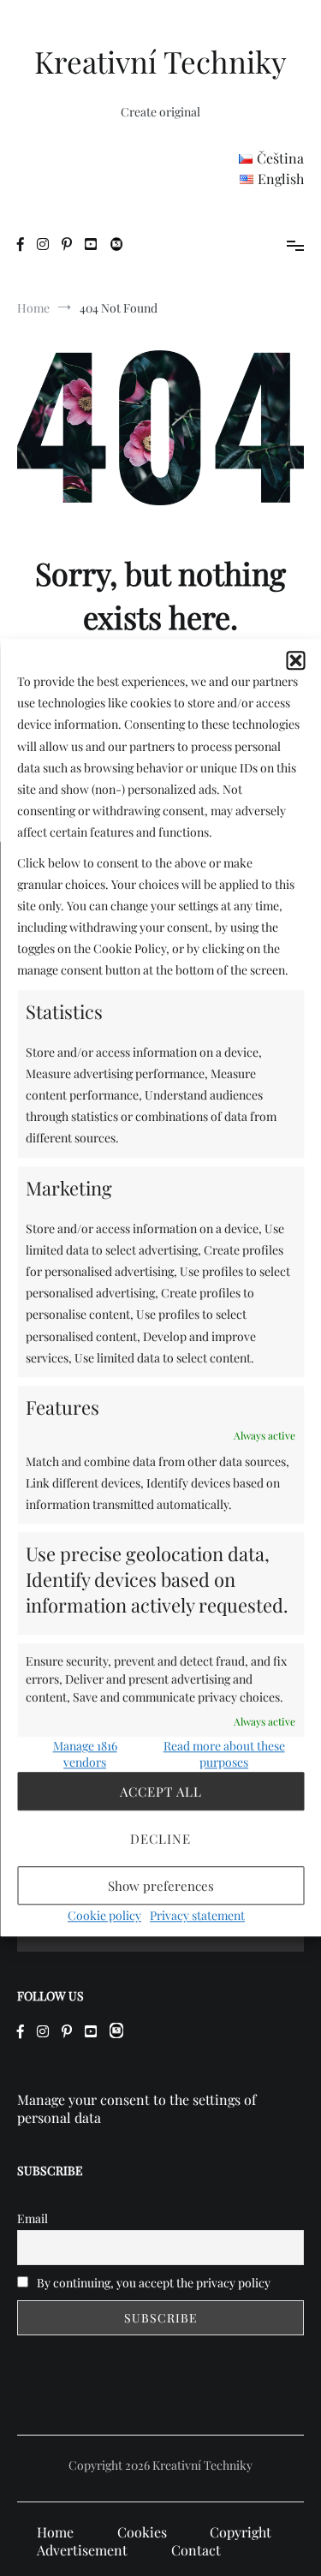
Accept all (161, 1792)
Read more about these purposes (224, 1755)
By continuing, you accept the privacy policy (152, 2283)
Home (55, 2532)
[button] (295, 660)
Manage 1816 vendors (85, 1755)
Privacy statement (197, 1916)
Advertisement (82, 2550)
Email (33, 2218)
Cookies (142, 2532)
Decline (160, 1839)
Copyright (241, 2532)
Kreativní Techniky (160, 61)
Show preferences (161, 1886)
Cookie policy (104, 1916)
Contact (196, 2550)
